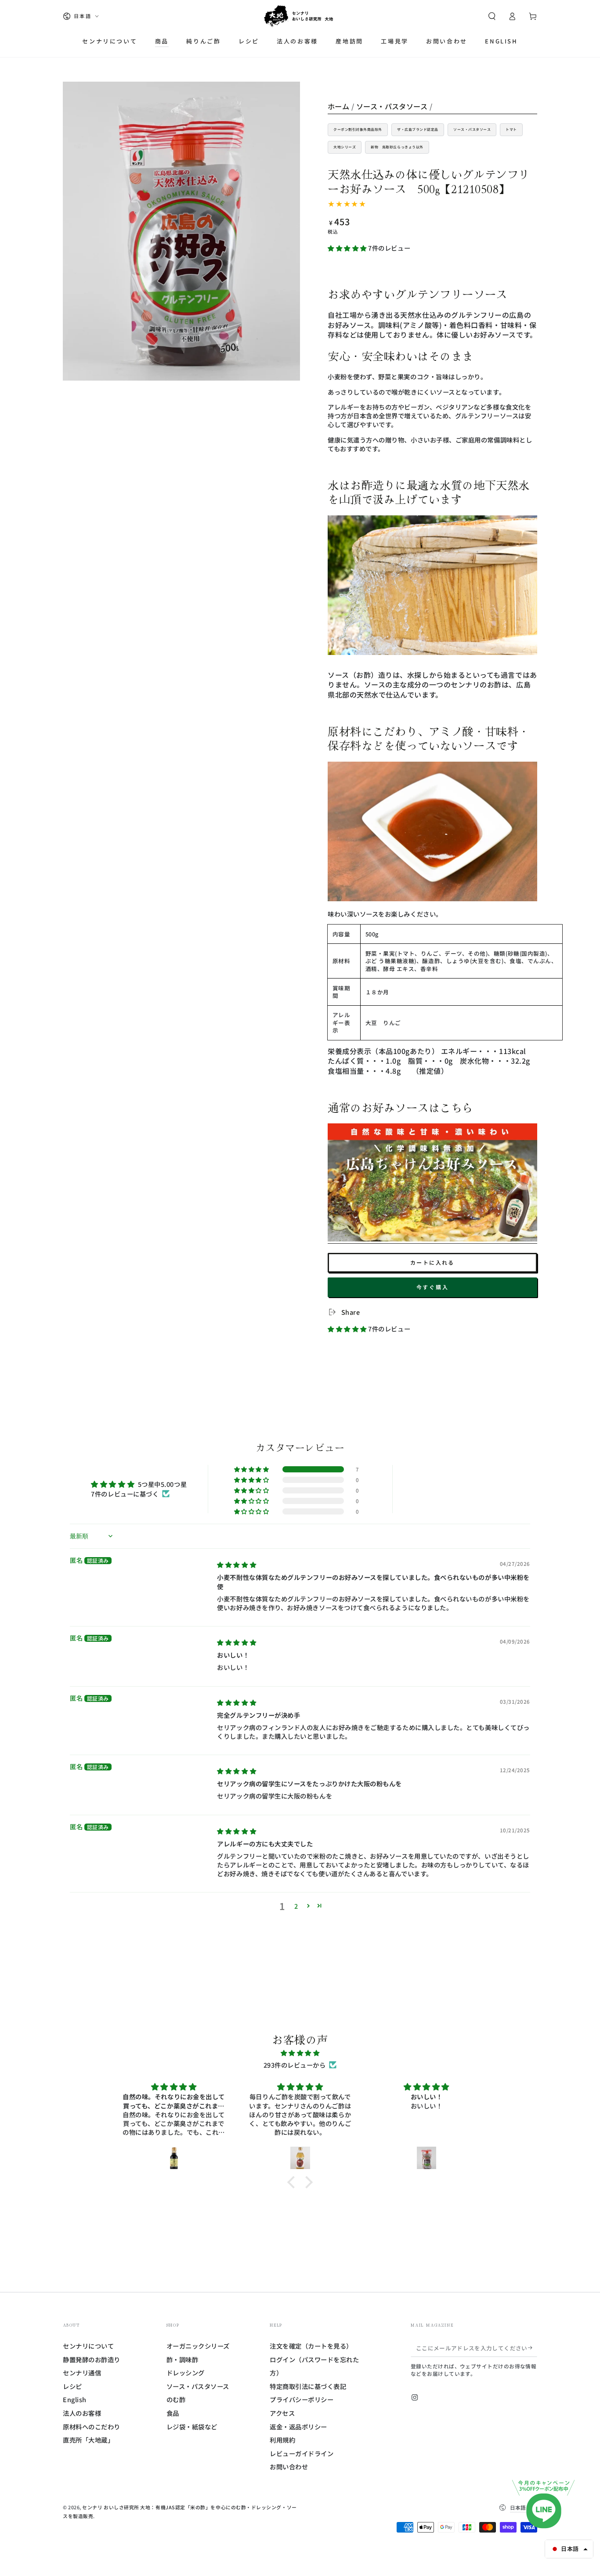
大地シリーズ (345, 147)
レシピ (72, 2386)
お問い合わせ (289, 2466)
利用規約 (282, 2440)
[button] (492, 16)
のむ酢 (176, 2399)
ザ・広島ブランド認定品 (418, 129)
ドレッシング (186, 2373)
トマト (511, 129)
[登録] (533, 2348)
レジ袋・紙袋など (192, 2427)
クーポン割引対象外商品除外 (358, 129)
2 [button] (296, 1906)
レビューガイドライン (302, 2453)
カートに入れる (432, 1262)
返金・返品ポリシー (298, 2427)
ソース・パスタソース (392, 106)
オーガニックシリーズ (198, 2346)
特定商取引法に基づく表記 (308, 2386)
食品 (173, 2413)
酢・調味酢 (183, 2359)
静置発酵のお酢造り (92, 2359)
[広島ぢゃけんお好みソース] (432, 1239)
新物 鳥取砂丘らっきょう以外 (397, 147)
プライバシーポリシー (302, 2399)
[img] (237, 1564)
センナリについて (88, 2346)
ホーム (338, 106)
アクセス (282, 2413)
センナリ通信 (82, 2373)
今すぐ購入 (433, 1287)
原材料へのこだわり (92, 2427)
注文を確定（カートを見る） (311, 2346)
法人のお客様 (82, 2413)
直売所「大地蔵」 (88, 2440)
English (75, 2399)
